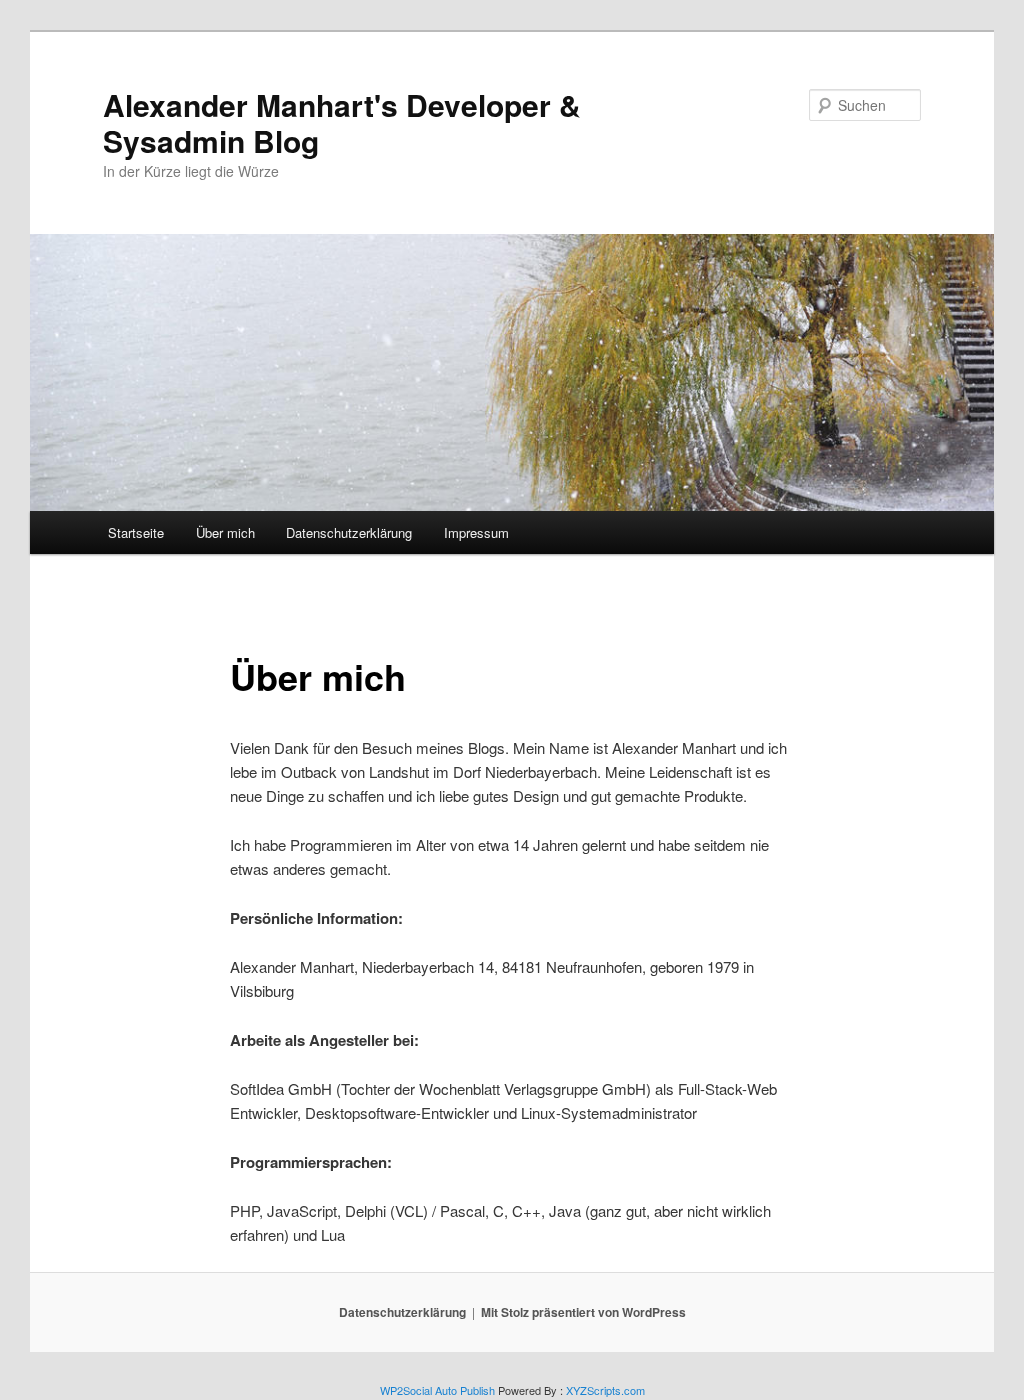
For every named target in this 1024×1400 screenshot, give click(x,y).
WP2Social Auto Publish (437, 1390)
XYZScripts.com (605, 1390)
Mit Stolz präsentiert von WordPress (583, 1312)
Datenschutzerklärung (349, 532)
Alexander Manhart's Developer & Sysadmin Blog (342, 122)
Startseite (136, 532)
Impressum (476, 532)
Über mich (225, 532)
